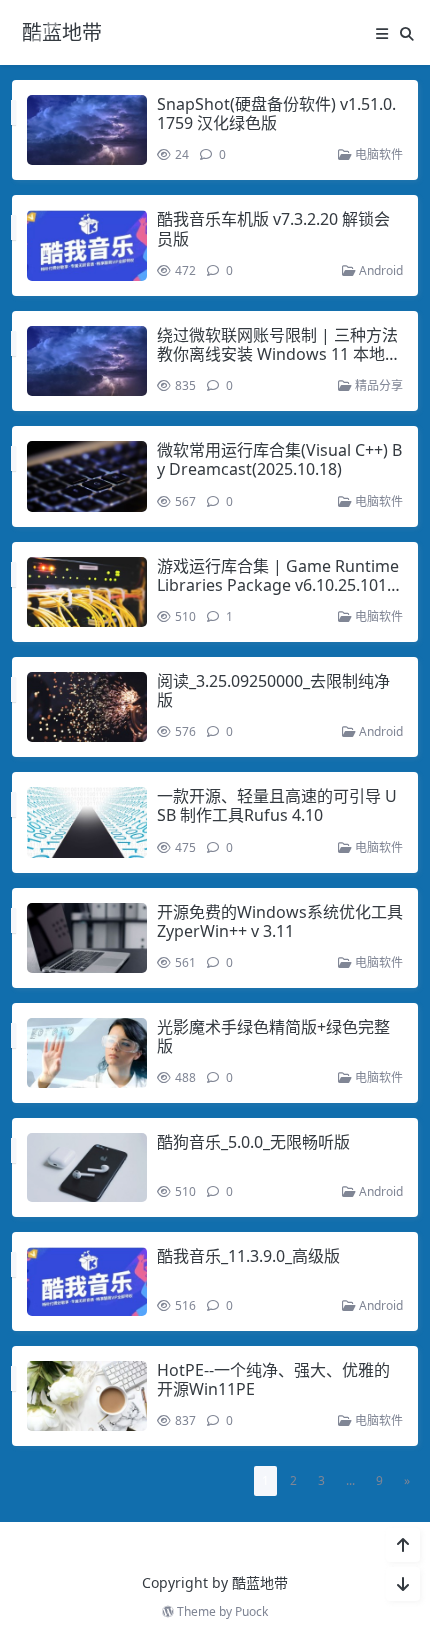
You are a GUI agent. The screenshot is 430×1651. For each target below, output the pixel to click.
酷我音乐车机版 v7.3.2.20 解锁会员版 (273, 228)
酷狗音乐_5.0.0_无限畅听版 (253, 1142)
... (350, 1480)
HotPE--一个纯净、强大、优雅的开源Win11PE (273, 1379)
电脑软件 (377, 154)
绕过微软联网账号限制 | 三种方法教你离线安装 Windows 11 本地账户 (279, 354)
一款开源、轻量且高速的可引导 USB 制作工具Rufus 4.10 (277, 805)
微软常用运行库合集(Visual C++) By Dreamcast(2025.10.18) (279, 459)
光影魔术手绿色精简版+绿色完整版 (273, 1036)
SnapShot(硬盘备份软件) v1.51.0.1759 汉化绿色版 (276, 113)
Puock (251, 1611)
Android (379, 270)
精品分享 (377, 385)
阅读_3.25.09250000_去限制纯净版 (273, 690)
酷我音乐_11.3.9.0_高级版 (248, 1256)
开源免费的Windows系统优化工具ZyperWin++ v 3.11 (280, 921)
